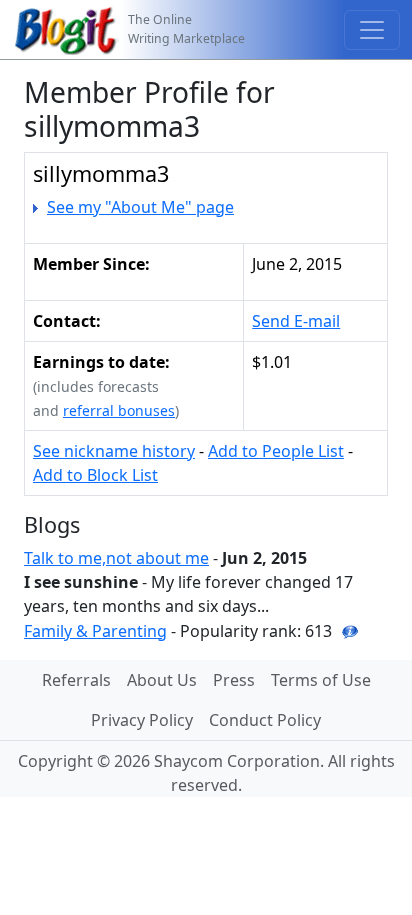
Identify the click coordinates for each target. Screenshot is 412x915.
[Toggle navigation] (372, 30)
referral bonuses (119, 410)
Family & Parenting (95, 631)
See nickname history (114, 451)
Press (234, 680)
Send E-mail (296, 321)
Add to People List (276, 451)
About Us (162, 680)
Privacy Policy (142, 720)
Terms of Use (321, 680)
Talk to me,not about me (116, 558)
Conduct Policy (265, 720)
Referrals (76, 680)
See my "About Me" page (140, 207)
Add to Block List (95, 475)
